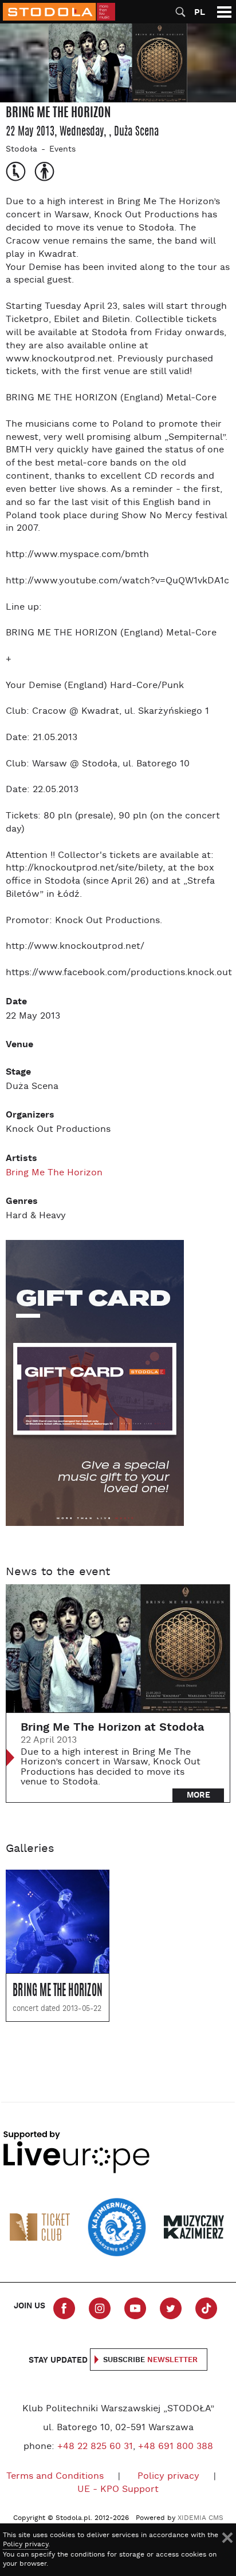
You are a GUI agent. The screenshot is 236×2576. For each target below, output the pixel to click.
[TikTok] (206, 2308)
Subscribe (150, 2360)
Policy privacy (168, 2476)
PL (200, 12)
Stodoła (21, 150)
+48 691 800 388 (176, 2447)
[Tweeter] (171, 2308)
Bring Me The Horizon (54, 1173)
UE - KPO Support (118, 2490)
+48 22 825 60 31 (95, 2447)
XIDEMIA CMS (200, 2518)
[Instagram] (100, 2308)
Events (62, 150)
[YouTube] (135, 2308)
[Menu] (224, 12)
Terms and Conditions (55, 2476)
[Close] (227, 2538)
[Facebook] (64, 2308)
